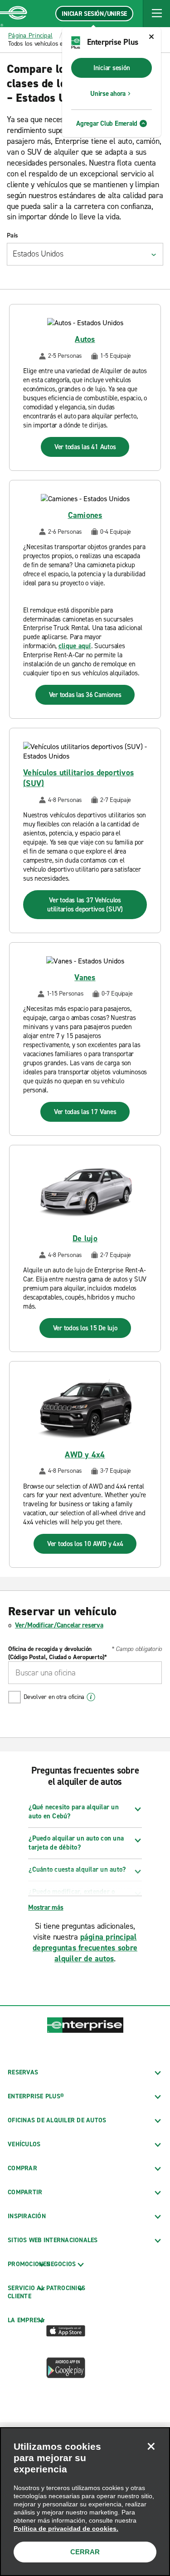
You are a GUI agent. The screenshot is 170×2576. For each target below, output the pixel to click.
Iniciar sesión (112, 68)
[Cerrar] (151, 2446)
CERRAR (85, 2552)
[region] (85, 2502)
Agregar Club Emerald (107, 123)
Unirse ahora (108, 94)
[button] (156, 14)
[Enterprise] (14, 14)
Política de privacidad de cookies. (66, 2529)
